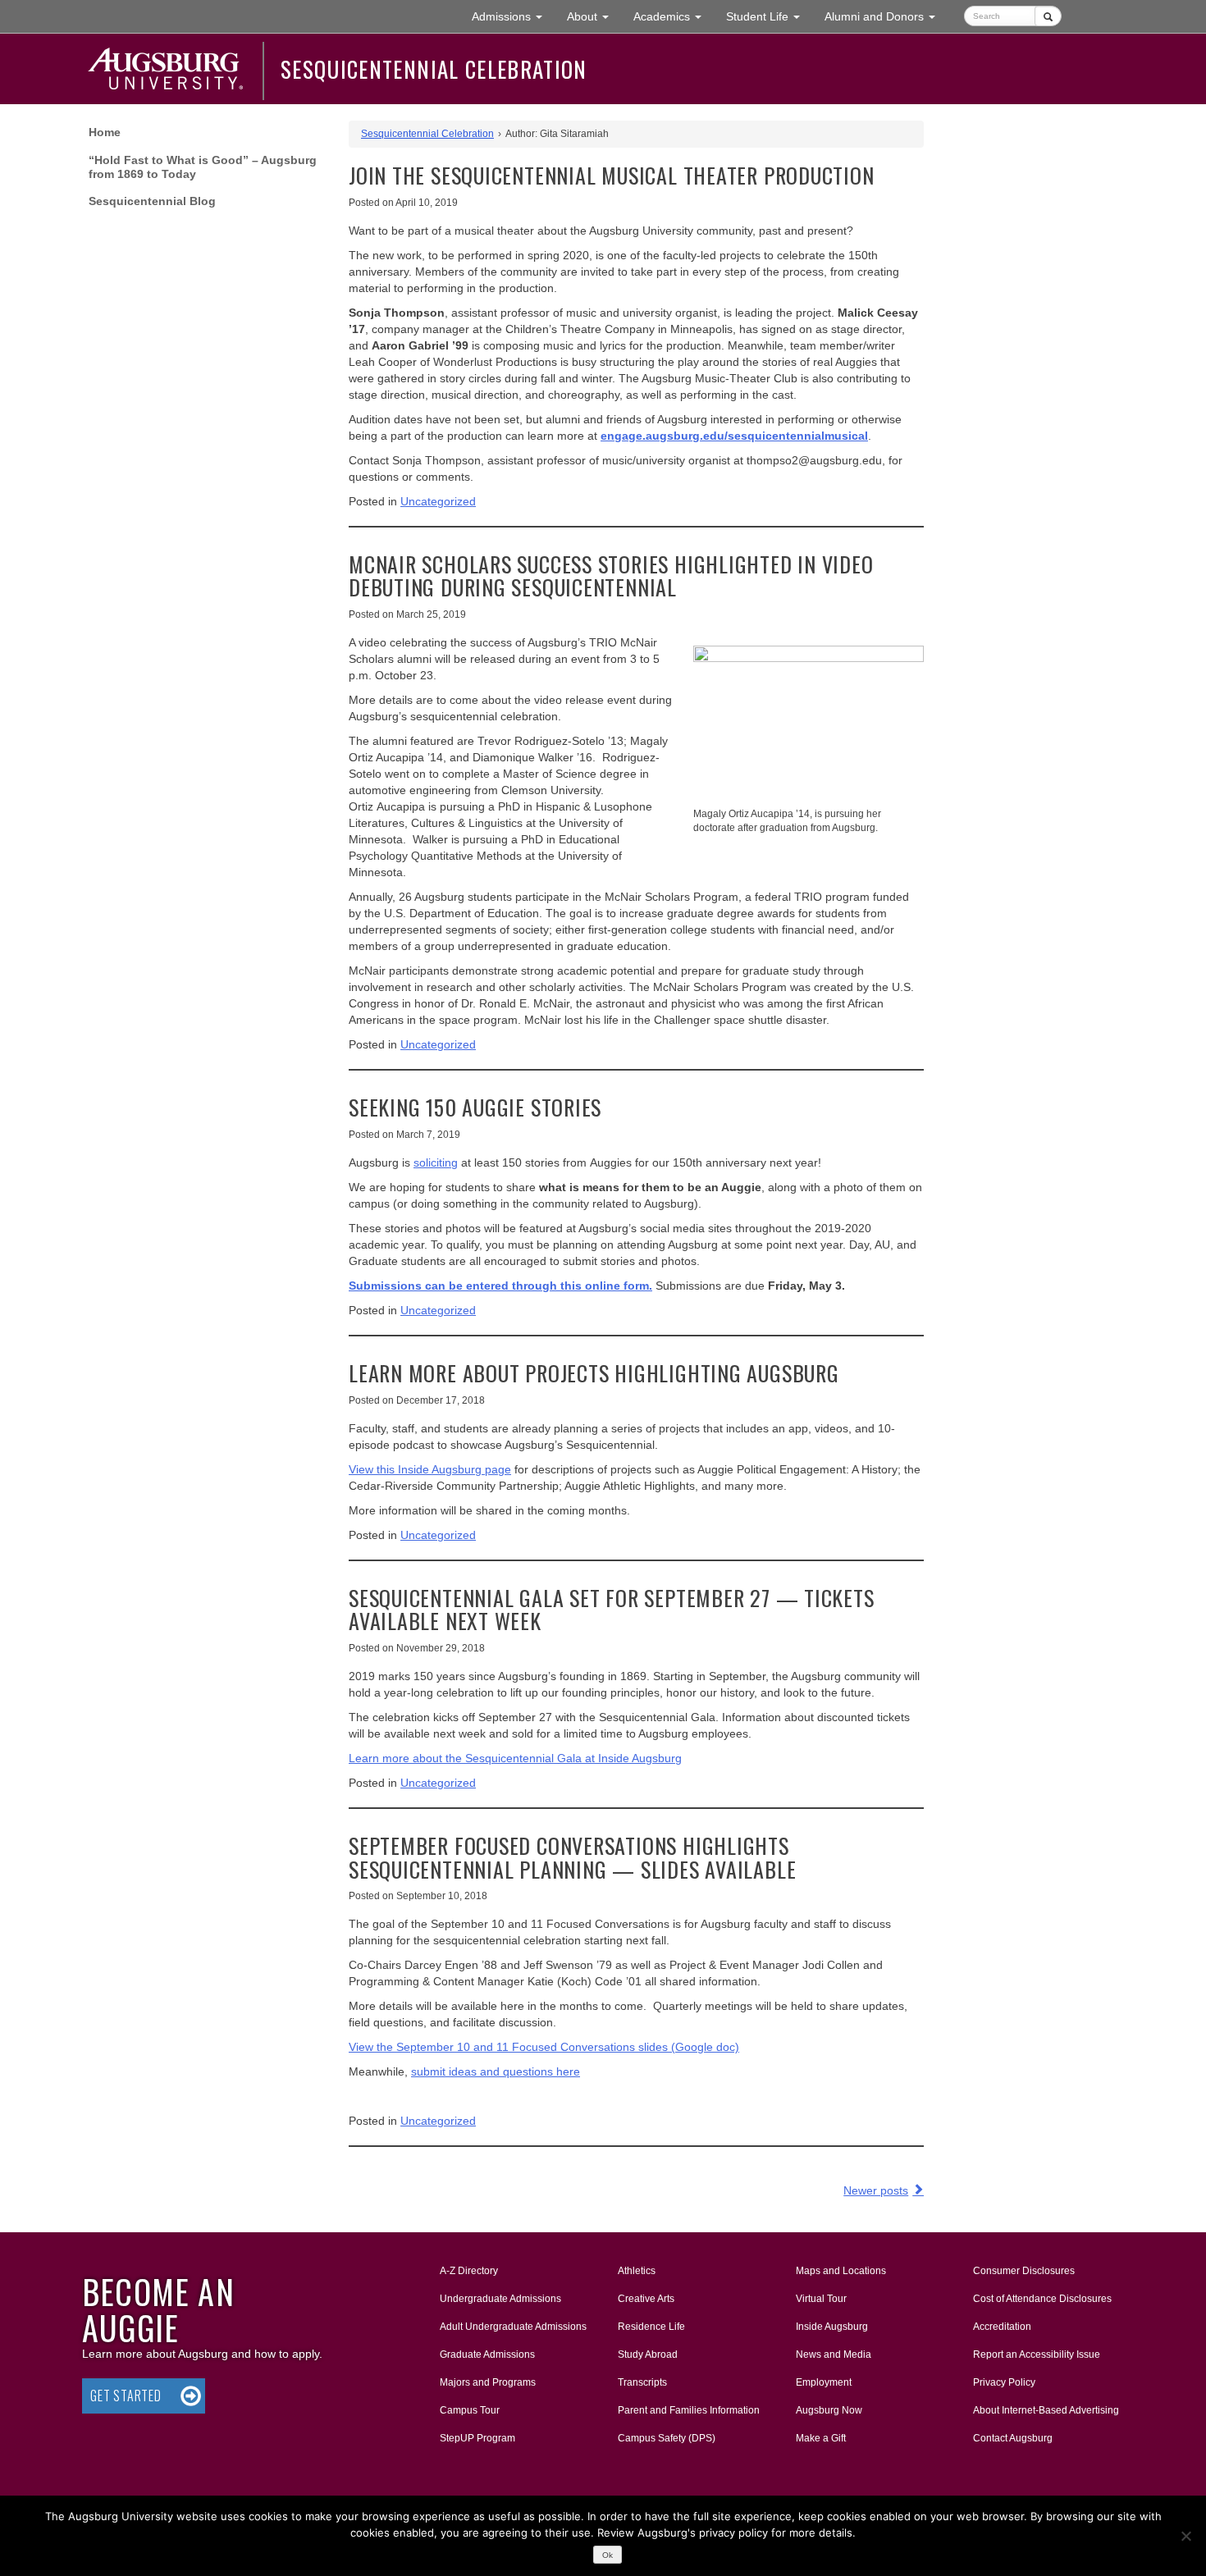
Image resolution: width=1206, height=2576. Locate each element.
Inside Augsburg (832, 2327)
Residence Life (651, 2327)
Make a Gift (821, 2438)
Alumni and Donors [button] (886, 16)
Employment (824, 2382)
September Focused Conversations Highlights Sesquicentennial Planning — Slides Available (572, 1857)
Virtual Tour (821, 2299)
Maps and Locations (841, 2271)
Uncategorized (438, 501)
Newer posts (876, 2190)
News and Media (834, 2354)
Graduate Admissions (487, 2354)
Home (105, 132)
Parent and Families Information (689, 2410)
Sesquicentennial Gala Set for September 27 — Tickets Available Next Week (612, 1610)
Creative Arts (646, 2299)
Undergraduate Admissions (500, 2299)
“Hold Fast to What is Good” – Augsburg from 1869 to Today (203, 167)
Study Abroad (648, 2354)
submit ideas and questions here (496, 2071)
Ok (608, 2555)
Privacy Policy (1004, 2382)
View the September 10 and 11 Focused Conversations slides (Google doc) (544, 2047)
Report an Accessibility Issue (1037, 2354)
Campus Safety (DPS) (667, 2438)
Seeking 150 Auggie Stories (475, 1107)
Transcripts (642, 2382)
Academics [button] (674, 16)
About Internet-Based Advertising (1046, 2410)
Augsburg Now (829, 2410)
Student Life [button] (769, 16)
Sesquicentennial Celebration (434, 69)
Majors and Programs (487, 2382)
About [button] (594, 21)
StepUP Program (477, 2438)
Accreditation (1002, 2327)
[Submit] (1048, 16)
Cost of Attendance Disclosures (1042, 2299)
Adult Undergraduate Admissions (513, 2327)
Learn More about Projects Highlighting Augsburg (594, 1373)
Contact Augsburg (1013, 2438)
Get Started (126, 2396)
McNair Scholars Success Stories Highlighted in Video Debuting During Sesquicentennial (611, 576)
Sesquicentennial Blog (152, 201)
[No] (1185, 2536)
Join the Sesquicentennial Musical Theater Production (612, 175)
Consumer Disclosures (1024, 2271)
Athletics (637, 2271)
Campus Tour (470, 2410)
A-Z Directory (469, 2271)
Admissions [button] (513, 16)
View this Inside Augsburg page (430, 1469)
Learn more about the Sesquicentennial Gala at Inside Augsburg (515, 1758)
